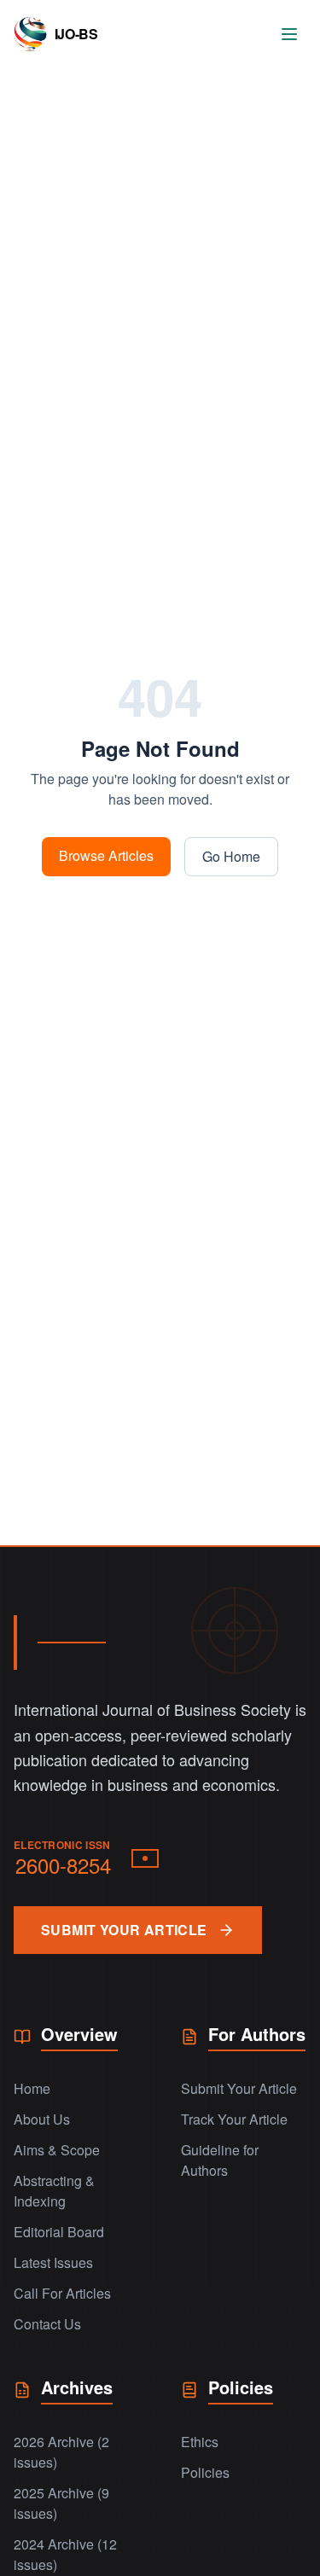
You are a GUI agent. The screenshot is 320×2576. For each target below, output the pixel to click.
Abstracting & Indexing (54, 2191)
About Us (42, 2119)
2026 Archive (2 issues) (61, 2452)
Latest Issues (53, 2262)
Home (32, 2088)
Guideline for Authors (220, 2160)
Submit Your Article (239, 2088)
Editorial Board (59, 2232)
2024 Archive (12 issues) (65, 2554)
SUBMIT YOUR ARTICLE (124, 1930)
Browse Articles (106, 855)
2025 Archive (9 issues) (61, 2503)
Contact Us (47, 2324)
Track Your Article (234, 2119)
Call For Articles (62, 2293)
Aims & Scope (57, 2150)
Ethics (200, 2442)
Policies (205, 2472)
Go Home (231, 856)
